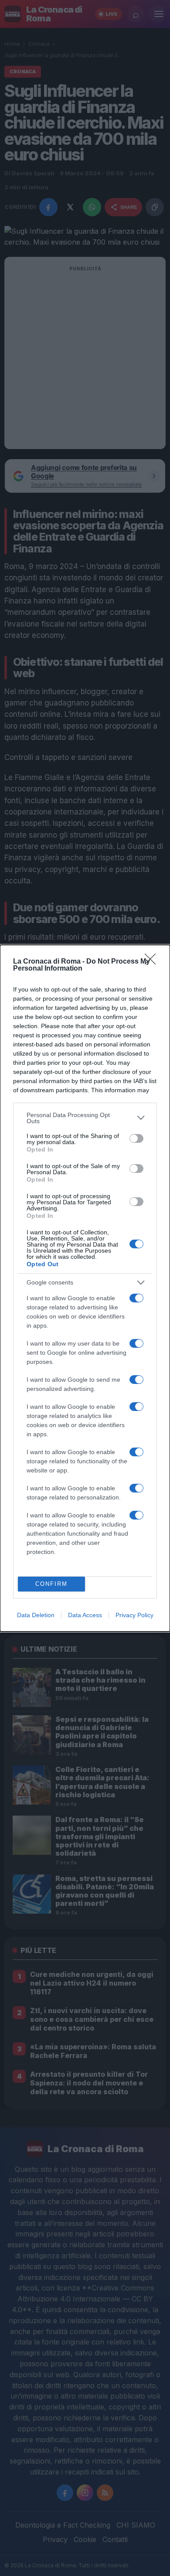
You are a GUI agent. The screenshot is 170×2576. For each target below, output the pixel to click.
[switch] (136, 1138)
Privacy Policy (134, 1615)
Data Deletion (36, 1615)
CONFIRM (51, 1584)
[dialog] (85, 1288)
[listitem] (85, 1118)
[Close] (153, 962)
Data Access (85, 1615)
